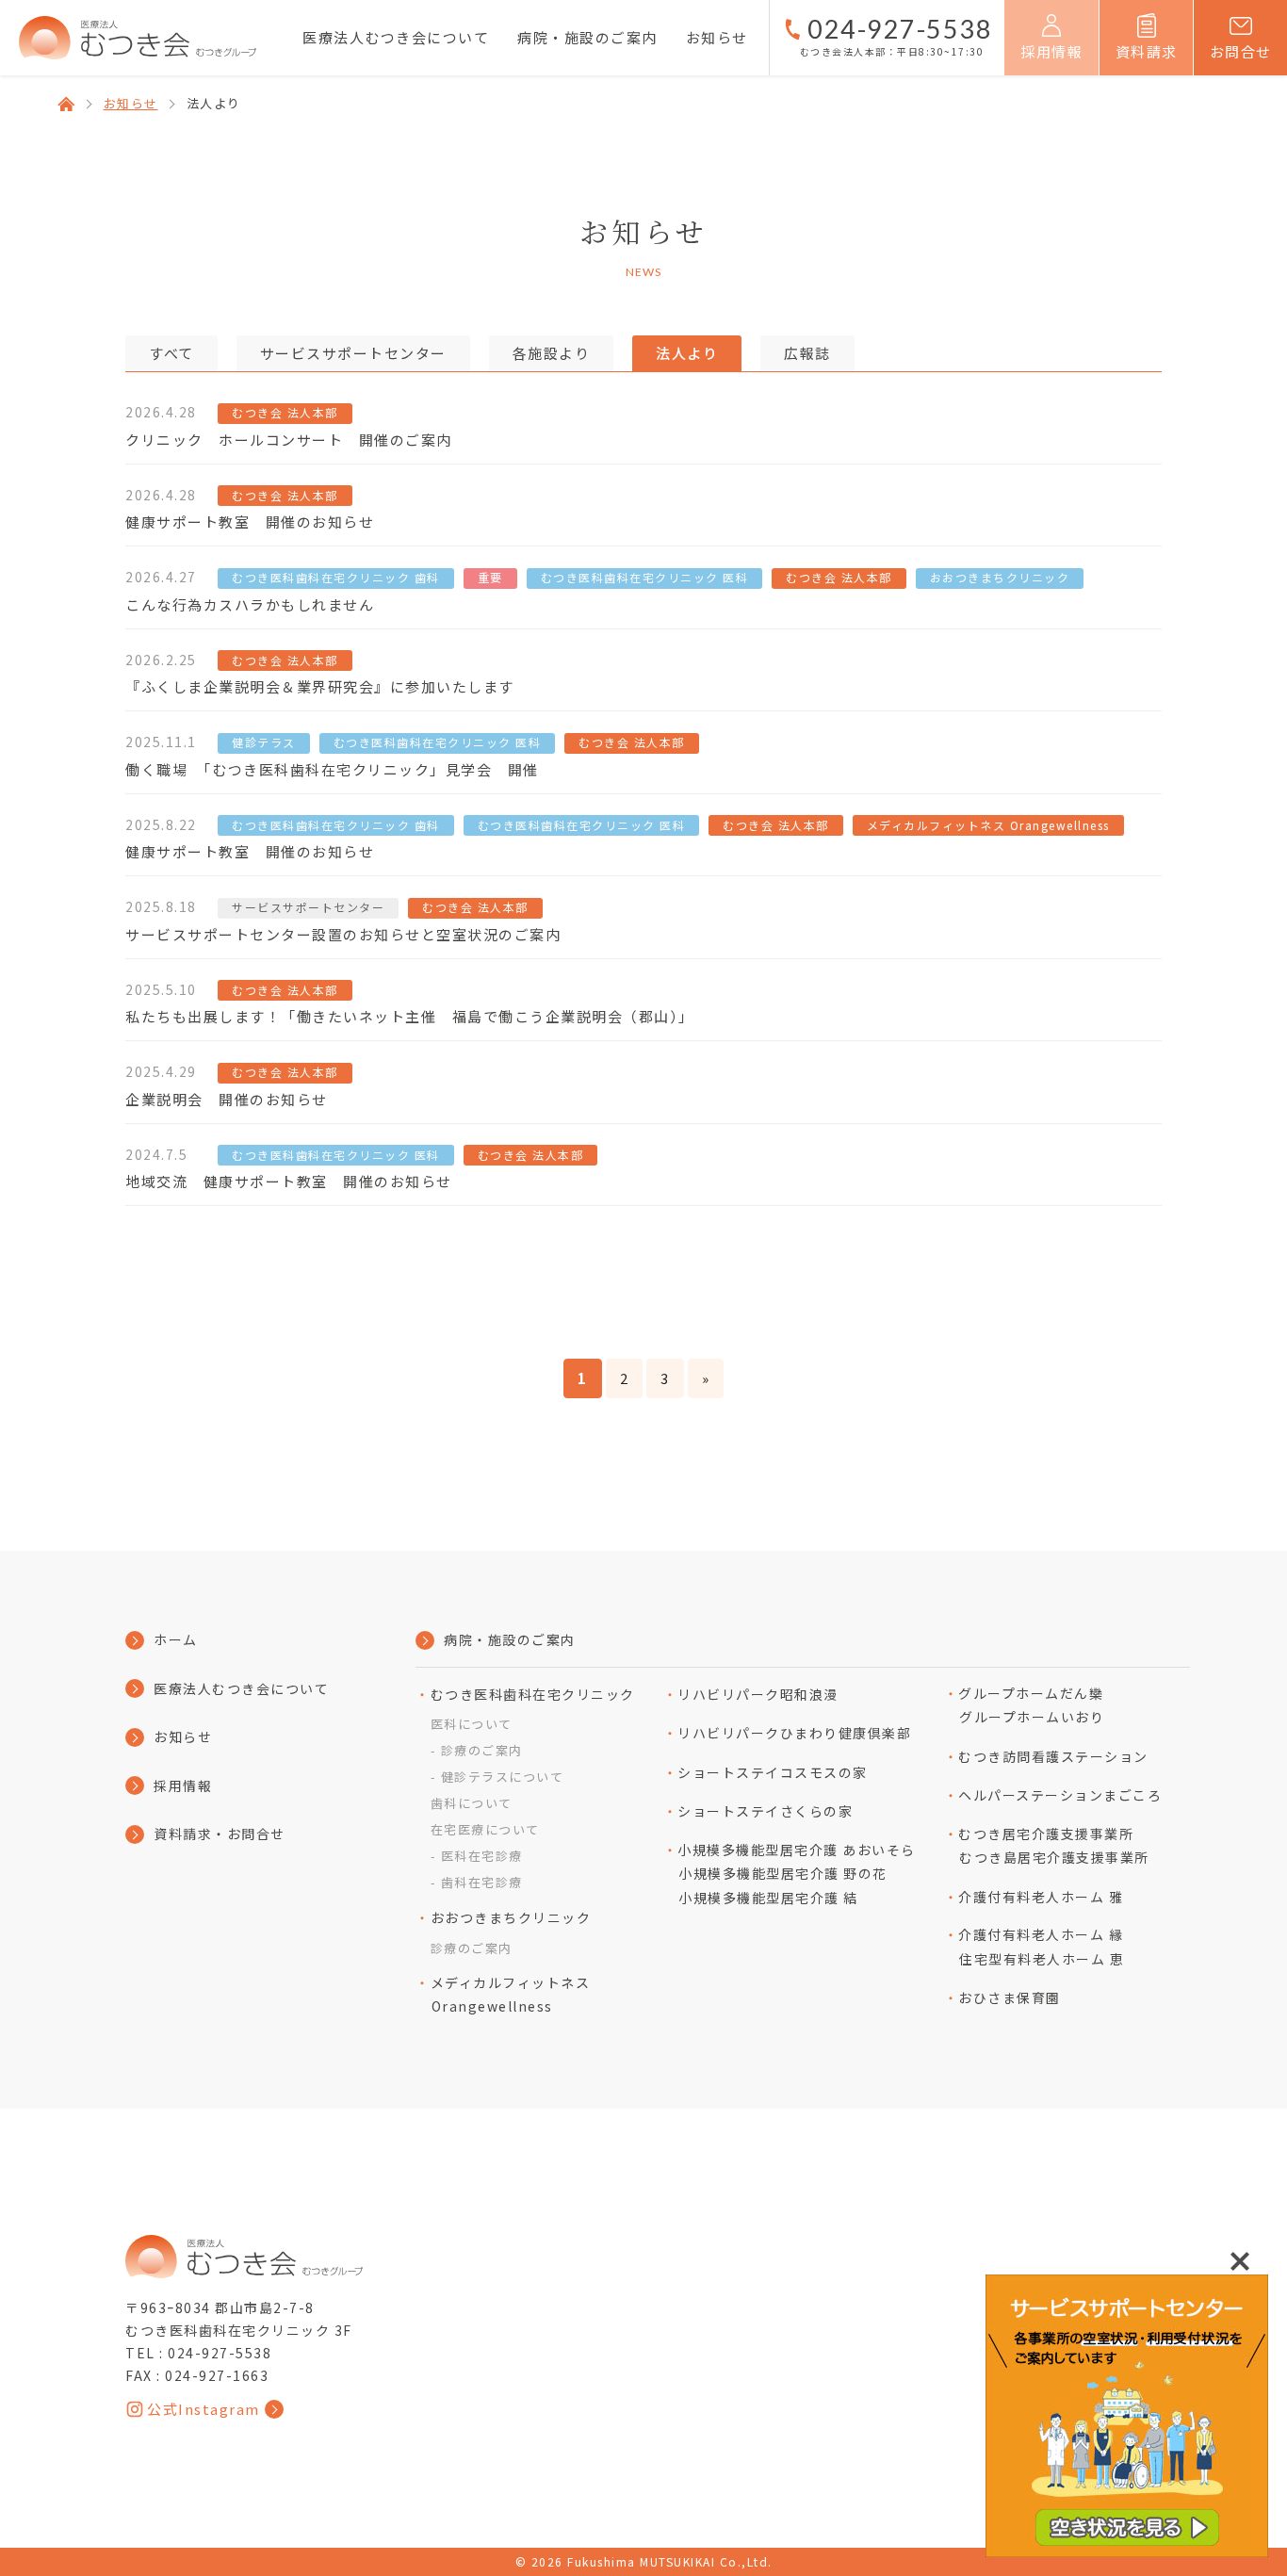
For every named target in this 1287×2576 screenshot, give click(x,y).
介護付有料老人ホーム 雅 (1041, 1897)
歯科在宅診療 (482, 1882)
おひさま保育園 (1010, 1997)
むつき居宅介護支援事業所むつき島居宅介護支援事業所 (1054, 1846)
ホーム (176, 1639)
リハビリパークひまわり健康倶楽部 (794, 1733)
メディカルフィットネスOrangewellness (510, 1995)
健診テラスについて (502, 1777)
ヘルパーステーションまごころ (1060, 1795)
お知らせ (717, 37)
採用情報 (183, 1785)
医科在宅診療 (482, 1856)
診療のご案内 (482, 1750)
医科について (472, 1724)
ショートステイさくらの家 (765, 1811)
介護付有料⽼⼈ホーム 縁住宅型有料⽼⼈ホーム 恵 (1041, 1947)
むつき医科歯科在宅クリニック (533, 1694)
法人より (687, 353)
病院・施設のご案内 (587, 37)
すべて (171, 353)
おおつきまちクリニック (511, 1917)
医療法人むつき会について (396, 37)
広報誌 (807, 353)
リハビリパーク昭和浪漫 (758, 1694)
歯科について (472, 1803)
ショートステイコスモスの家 (773, 1772)
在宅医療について (485, 1829)
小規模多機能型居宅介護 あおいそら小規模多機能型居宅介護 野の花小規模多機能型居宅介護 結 (797, 1874)
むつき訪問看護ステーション (1053, 1756)
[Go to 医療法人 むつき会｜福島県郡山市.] (66, 104)
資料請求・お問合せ (220, 1834)
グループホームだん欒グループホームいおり (1031, 1705)
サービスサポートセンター (353, 353)
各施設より (552, 353)
